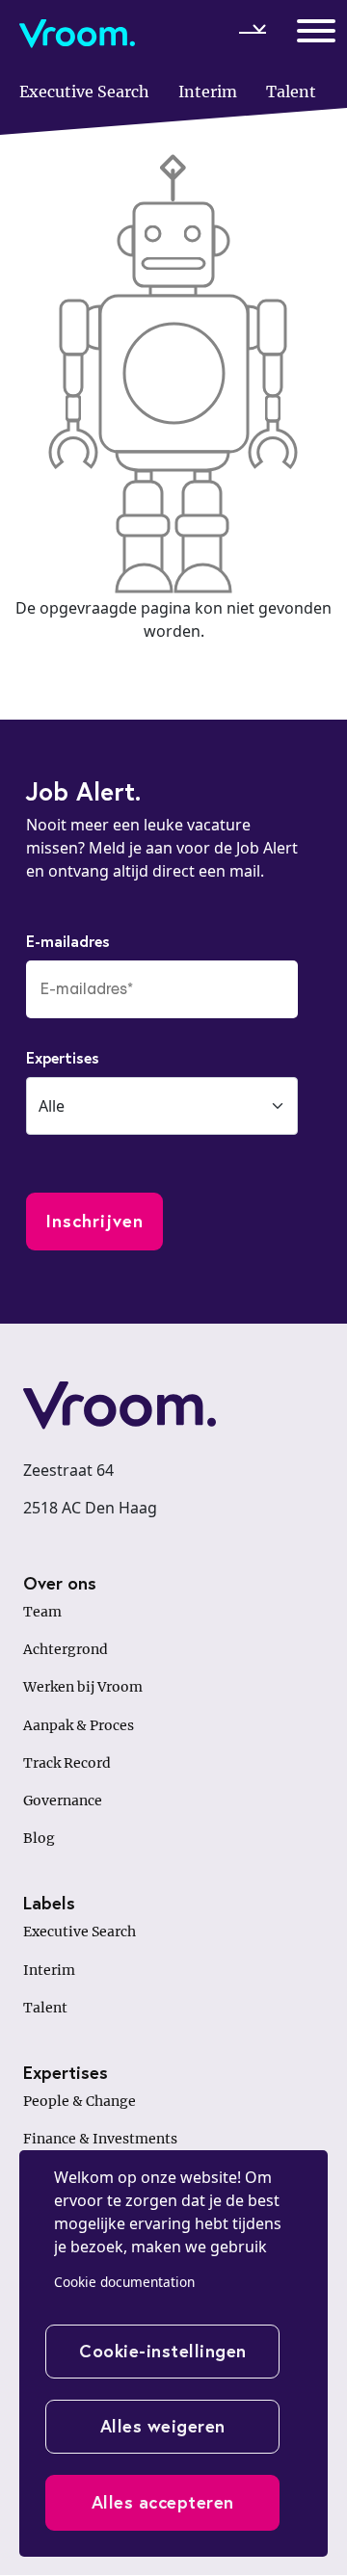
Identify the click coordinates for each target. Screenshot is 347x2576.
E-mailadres (68, 941)
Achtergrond (66, 1649)
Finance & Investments (100, 2139)
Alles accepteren (163, 2502)
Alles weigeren (163, 2426)
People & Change (80, 2101)
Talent (45, 2008)
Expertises (63, 1057)
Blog (39, 1838)
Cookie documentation (124, 2282)
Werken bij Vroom (83, 1687)
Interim (49, 1970)
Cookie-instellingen (163, 2351)
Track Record (67, 1763)
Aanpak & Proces (79, 1725)
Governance (63, 1801)
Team (42, 1612)
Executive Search (80, 1932)
